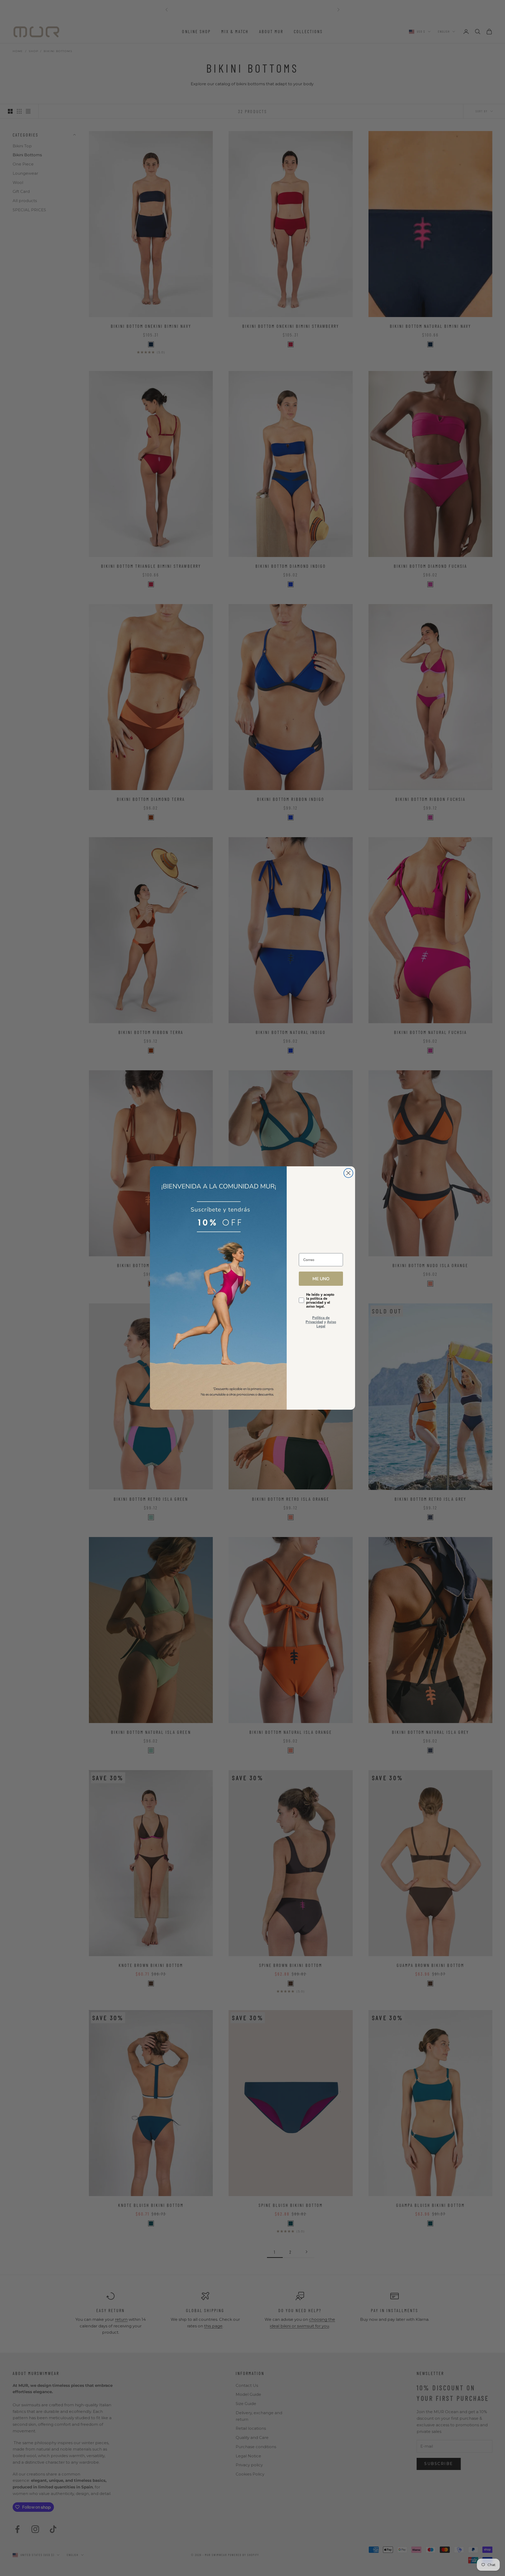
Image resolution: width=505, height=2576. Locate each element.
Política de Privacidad (318, 1320)
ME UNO (321, 1279)
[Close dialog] (348, 1173)
